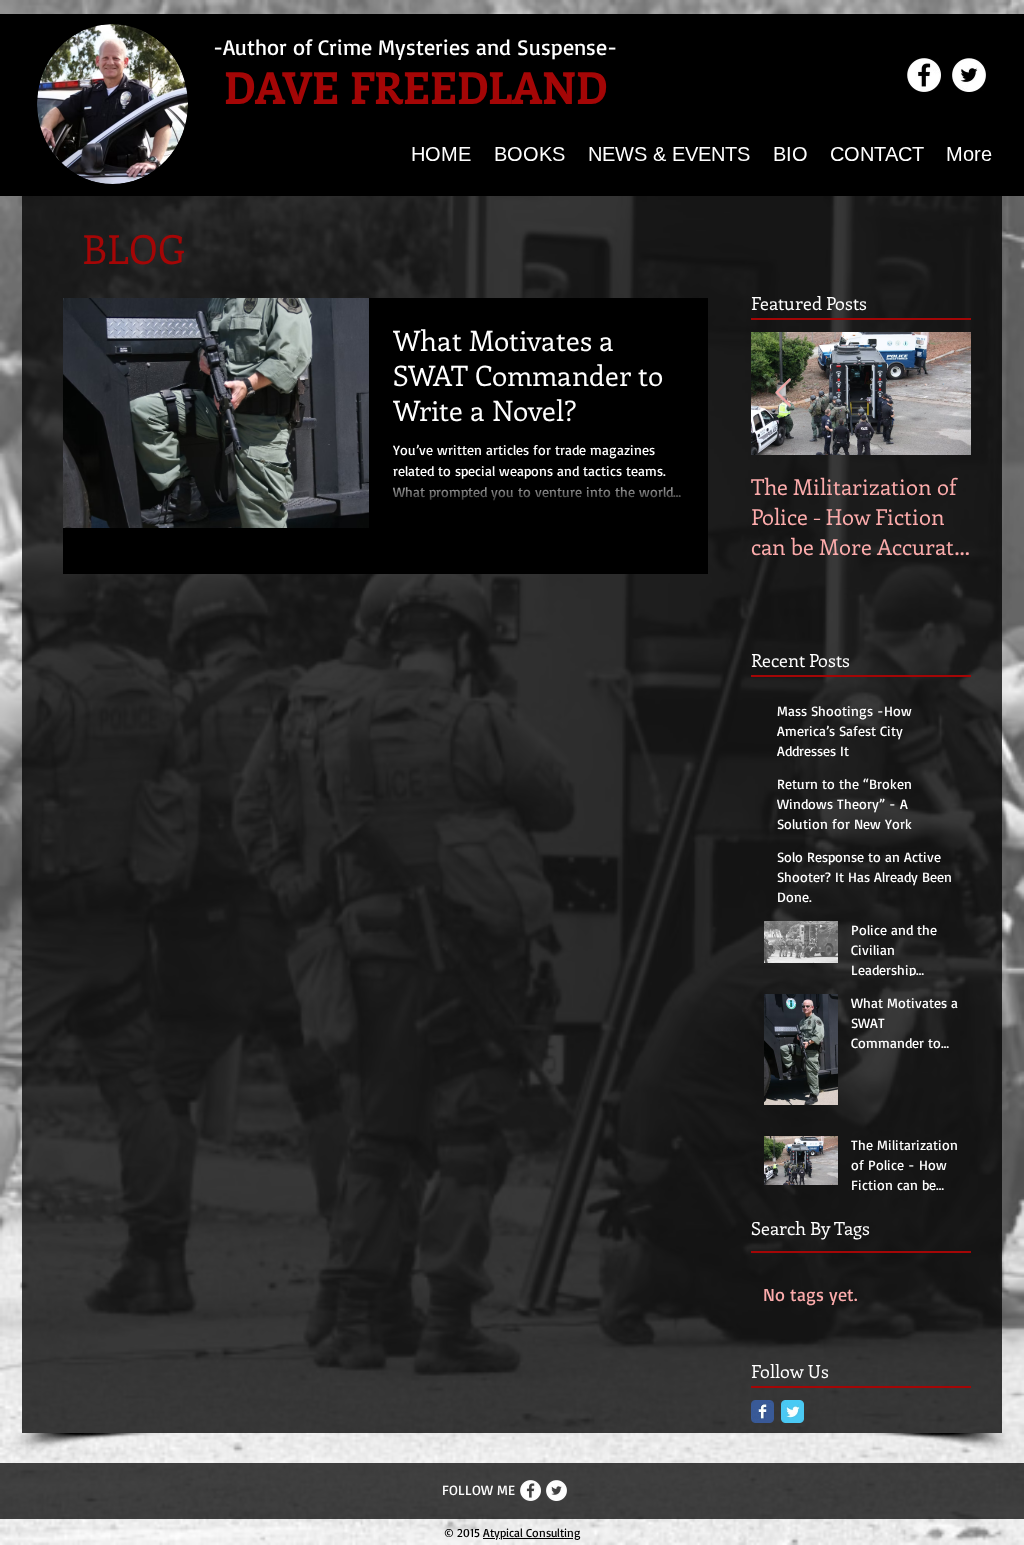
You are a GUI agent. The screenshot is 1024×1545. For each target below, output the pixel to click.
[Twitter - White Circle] (969, 75)
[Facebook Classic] (762, 1411)
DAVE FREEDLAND (415, 86)
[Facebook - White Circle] (924, 75)
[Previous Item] (783, 394)
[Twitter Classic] (792, 1411)
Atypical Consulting (531, 1532)
